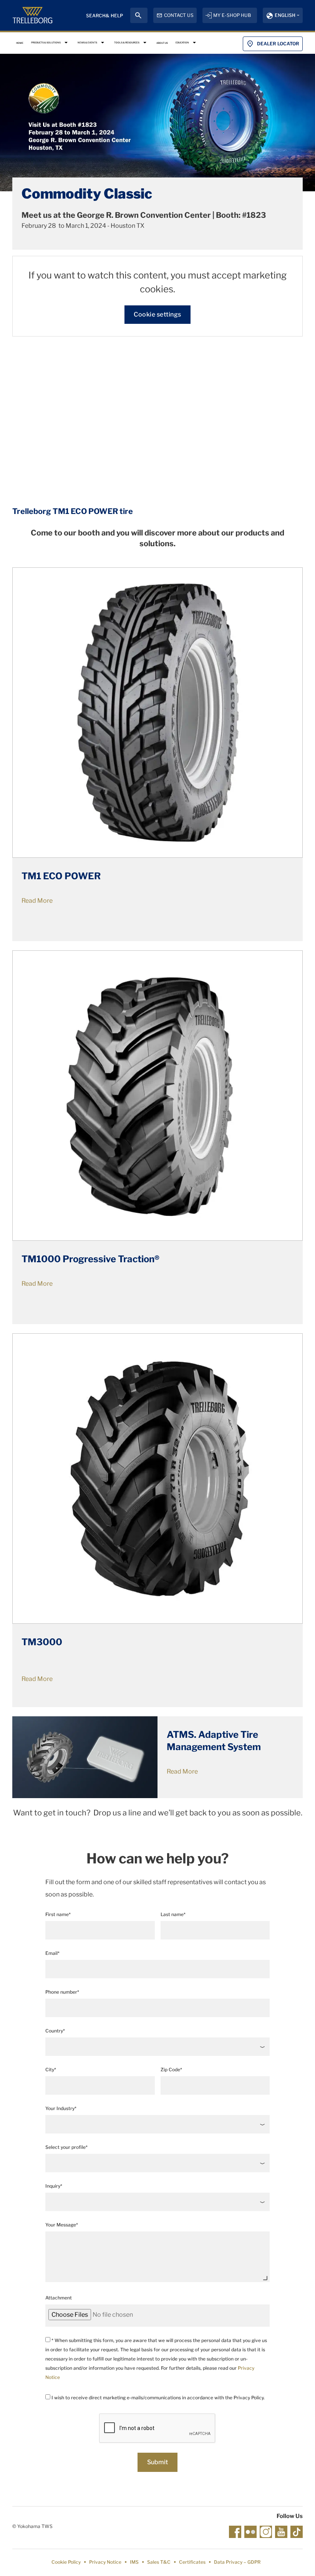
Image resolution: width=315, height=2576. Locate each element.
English (285, 15)
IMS (134, 2562)
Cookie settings (157, 314)
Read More (37, 1284)
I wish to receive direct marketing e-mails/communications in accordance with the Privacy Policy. (157, 2398)
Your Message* (62, 2225)
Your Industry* (61, 2108)
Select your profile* (66, 2147)
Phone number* (62, 1992)
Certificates (192, 2562)
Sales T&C (159, 2562)
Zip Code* (171, 2070)
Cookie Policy (66, 2562)
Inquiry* (54, 2186)
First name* (58, 1914)
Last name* (173, 1914)
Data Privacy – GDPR (237, 2562)
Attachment (59, 2298)
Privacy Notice (105, 2562)
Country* (55, 2031)
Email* (52, 1953)
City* (51, 2070)
